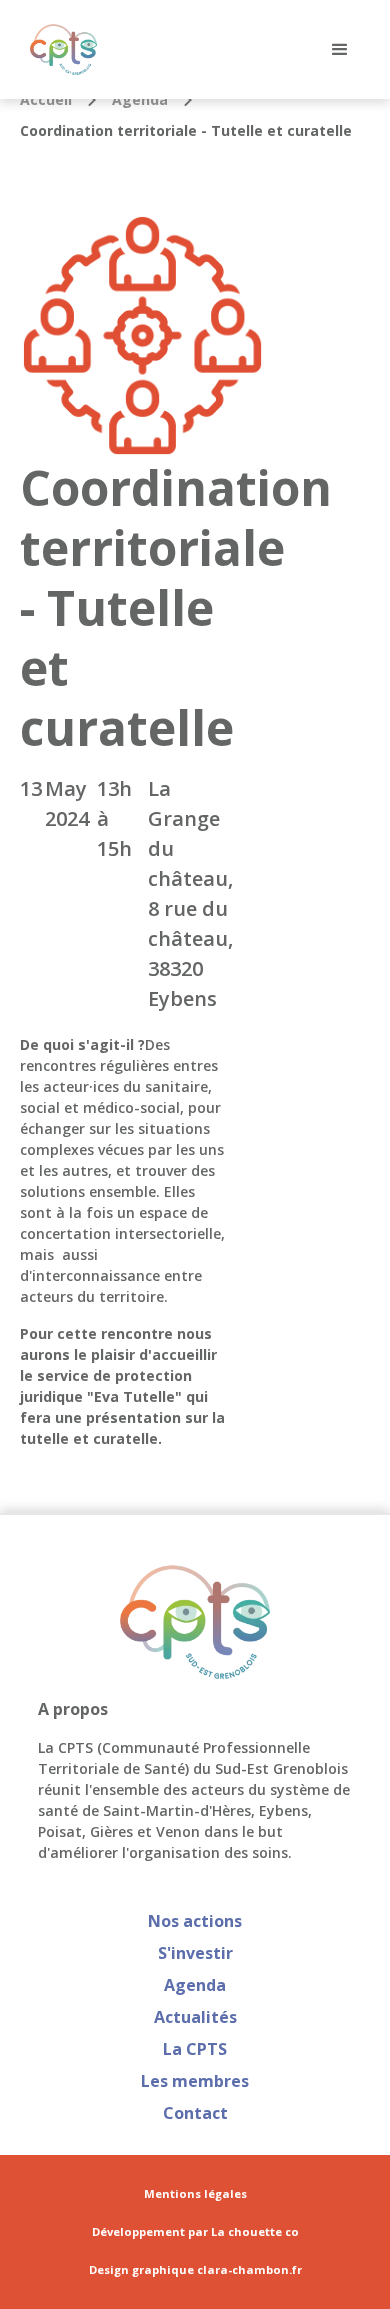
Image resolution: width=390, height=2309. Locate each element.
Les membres (195, 2081)
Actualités (195, 2017)
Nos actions (195, 1921)
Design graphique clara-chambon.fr (195, 2270)
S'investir (195, 1953)
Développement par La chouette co (195, 2232)
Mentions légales (195, 2194)
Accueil (46, 99)
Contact (195, 2113)
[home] (58, 49)
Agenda (140, 99)
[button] (340, 50)
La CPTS (195, 2049)
